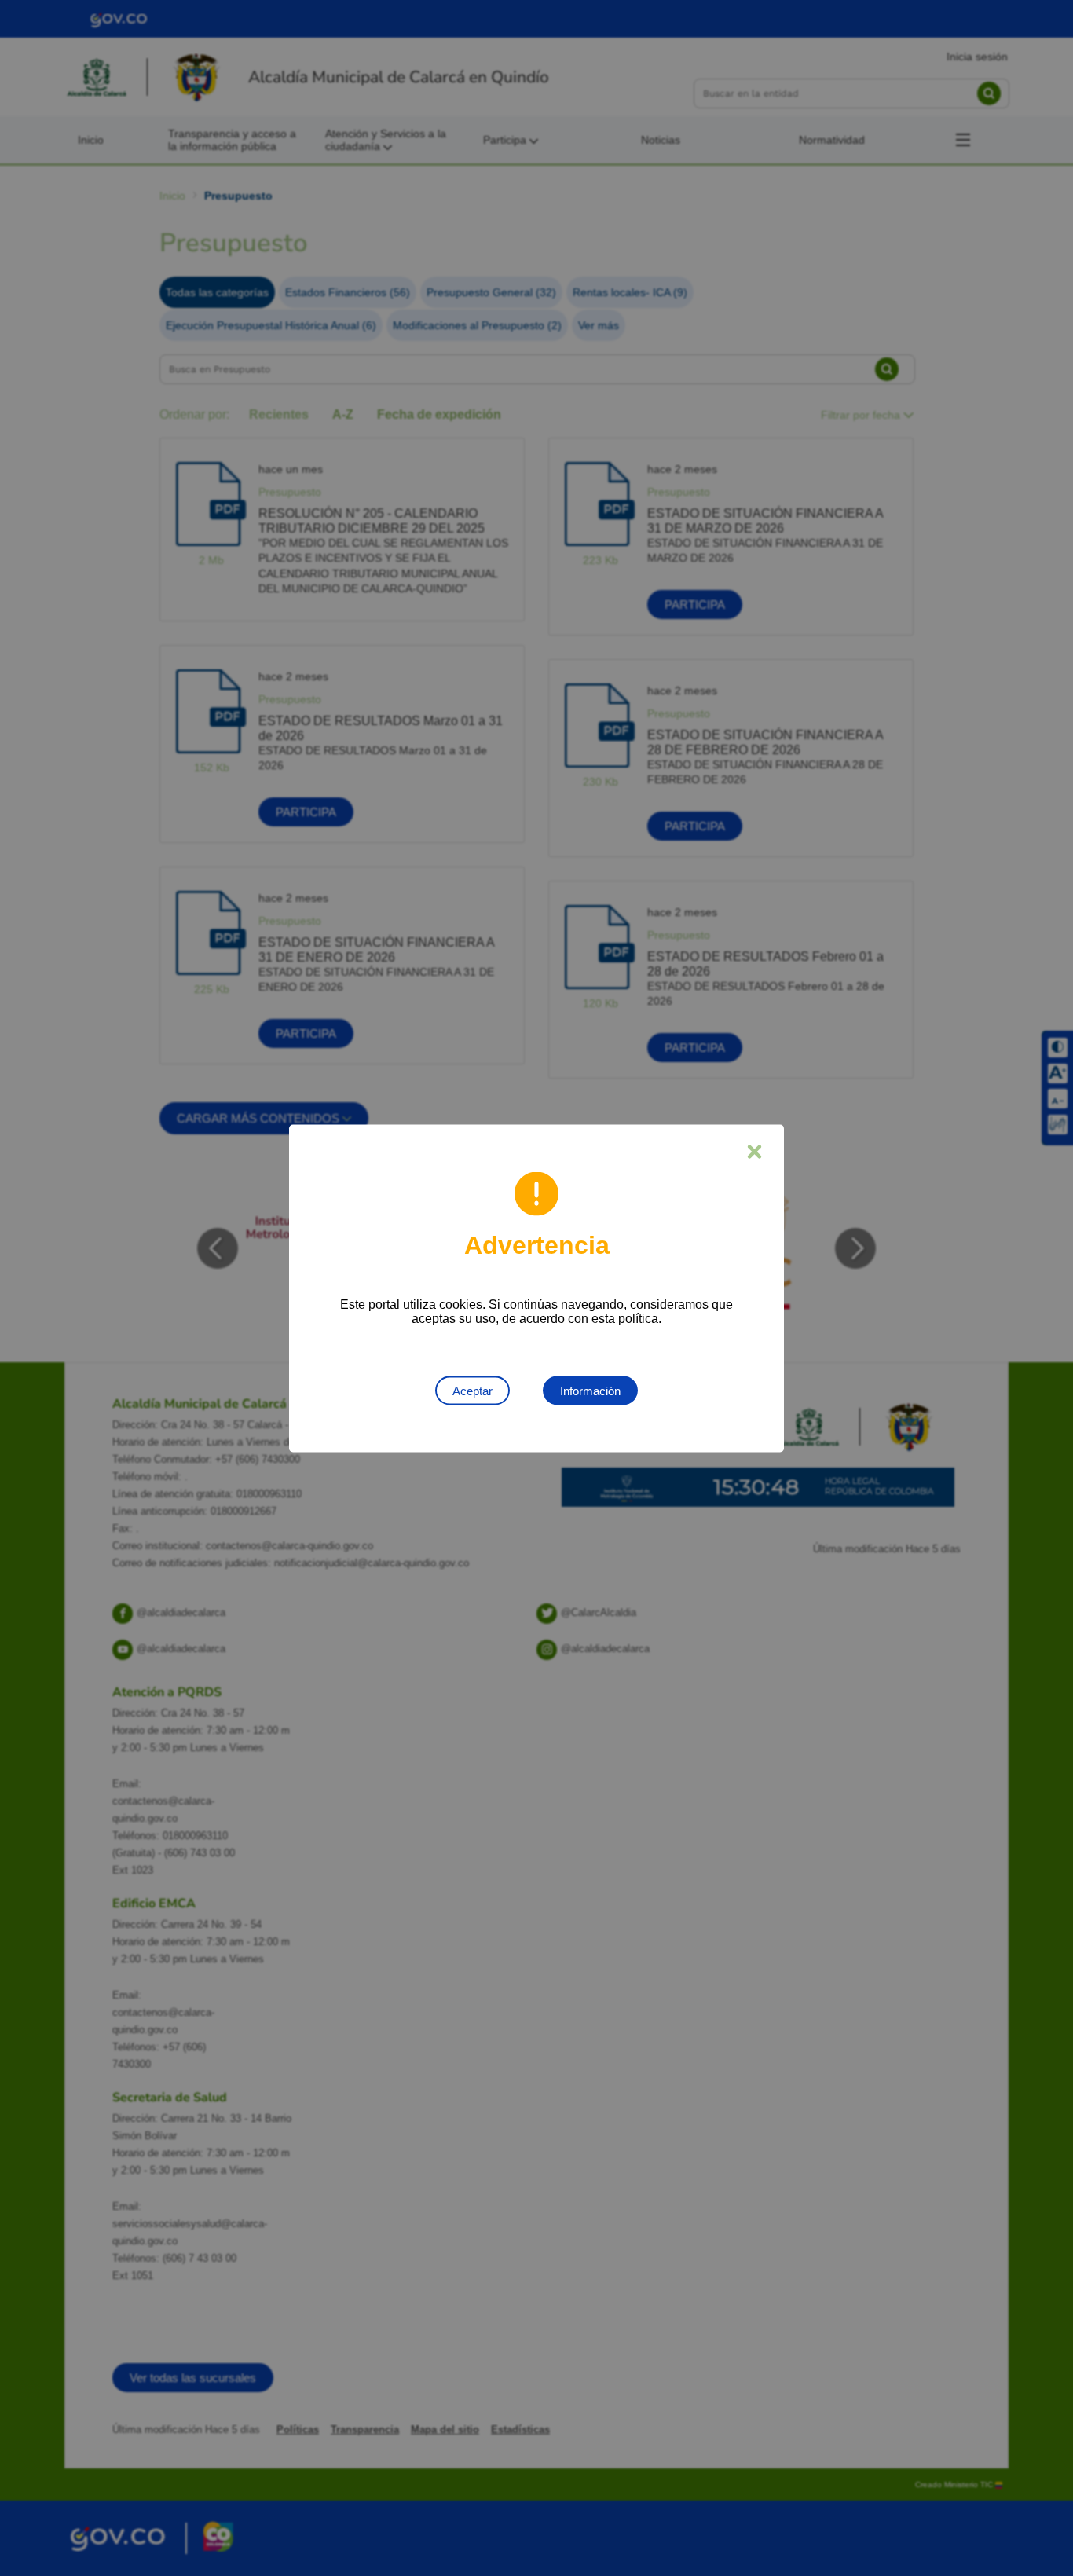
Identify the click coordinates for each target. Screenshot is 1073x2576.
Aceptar (472, 1390)
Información (590, 1390)
